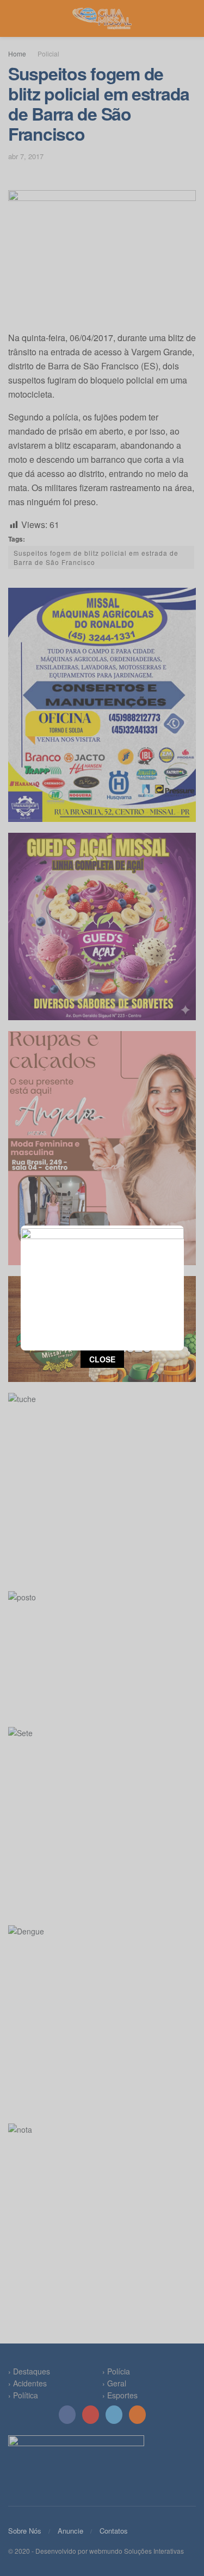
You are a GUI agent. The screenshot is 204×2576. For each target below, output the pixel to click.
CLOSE (102, 1359)
